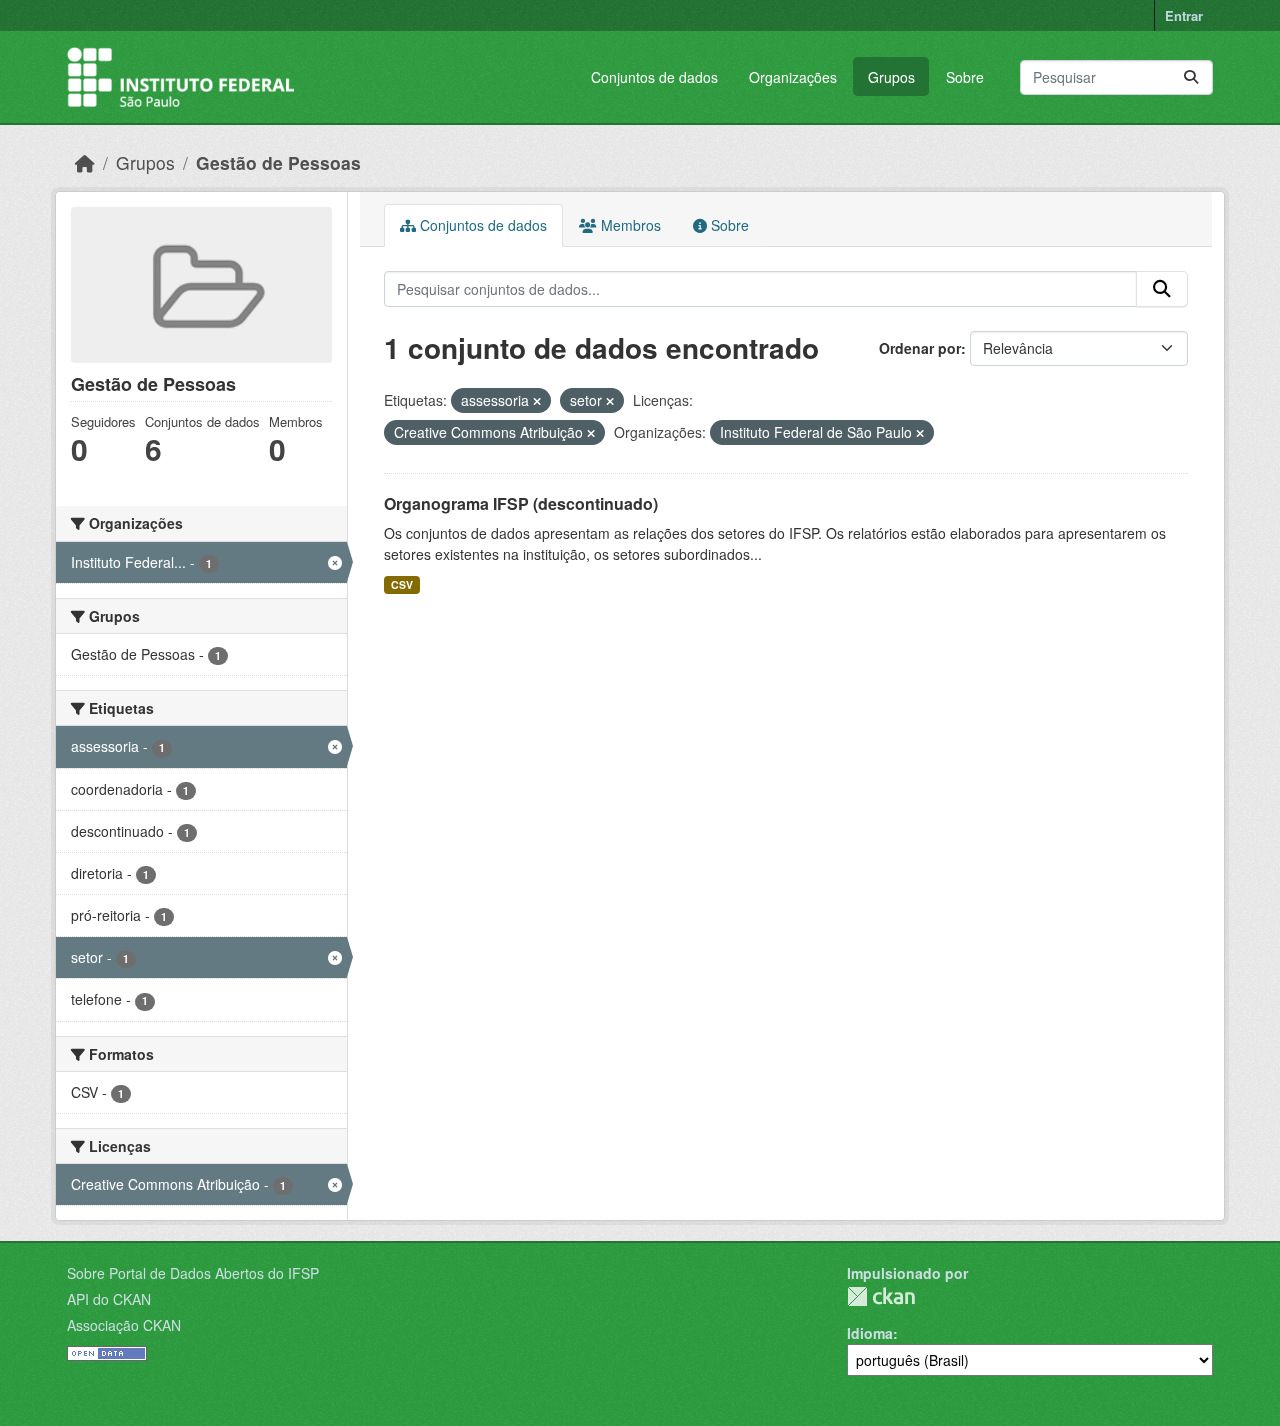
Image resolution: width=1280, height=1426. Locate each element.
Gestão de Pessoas (278, 162)
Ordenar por (920, 348)
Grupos (891, 77)
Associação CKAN (124, 1325)
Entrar (1184, 15)
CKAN (881, 1296)
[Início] (85, 162)
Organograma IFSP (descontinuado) (521, 503)
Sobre (965, 77)
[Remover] (537, 401)
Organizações (793, 77)
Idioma (870, 1333)
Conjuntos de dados (654, 77)
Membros (629, 225)
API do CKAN (109, 1299)
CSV (402, 584)
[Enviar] (1191, 77)
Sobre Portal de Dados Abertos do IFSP (193, 1273)
